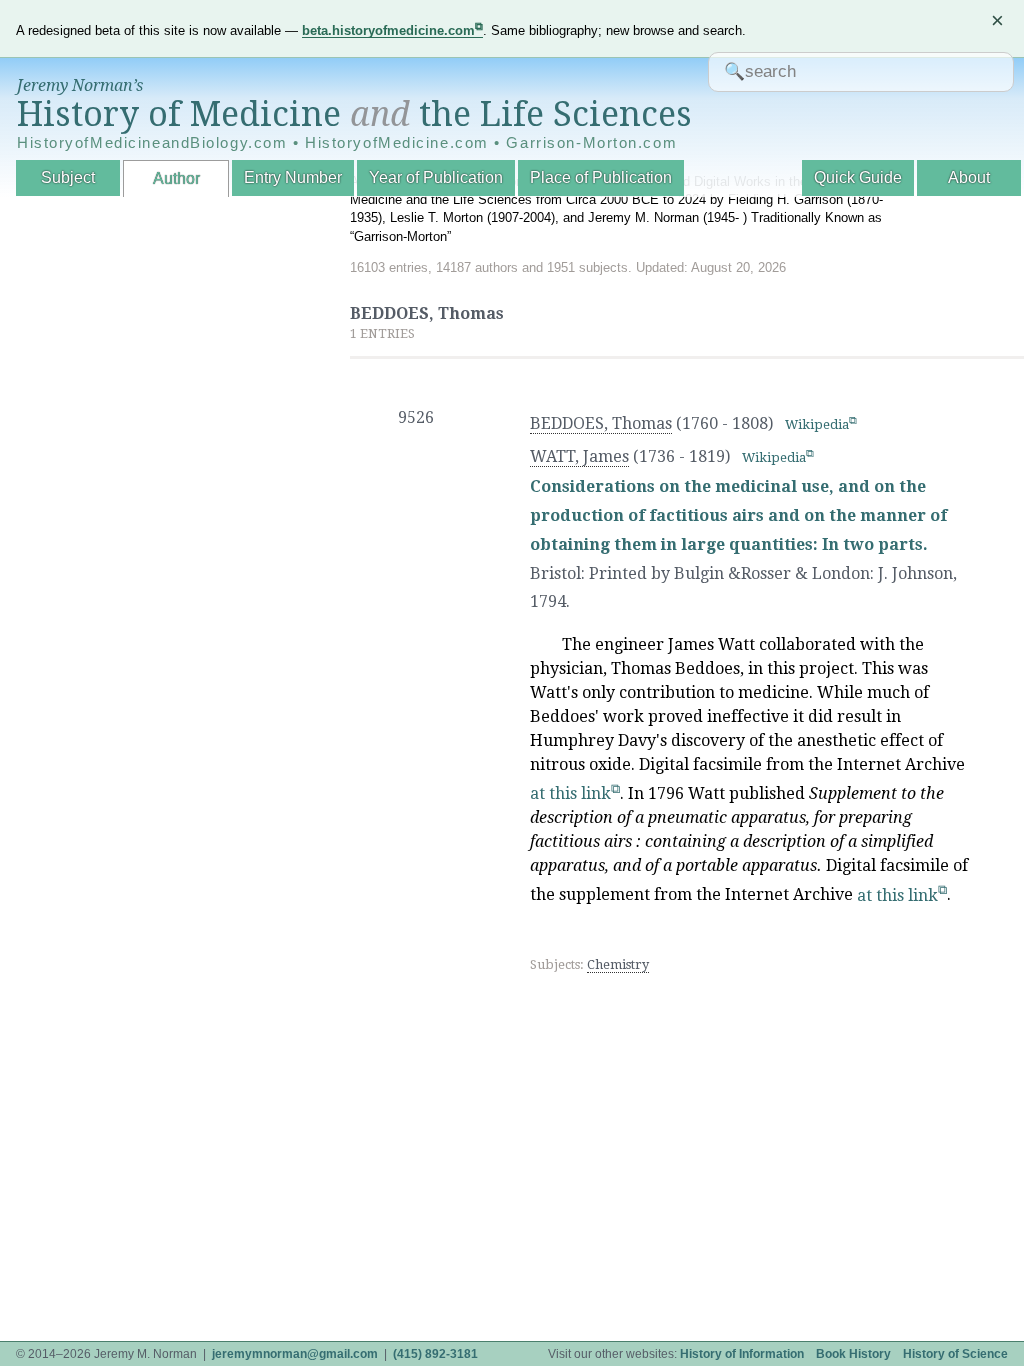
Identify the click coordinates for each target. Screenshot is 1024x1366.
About (969, 177)
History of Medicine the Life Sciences (354, 114)
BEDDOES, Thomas (601, 423)
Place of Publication (601, 177)
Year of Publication (436, 177)
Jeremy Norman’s (80, 85)
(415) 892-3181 (435, 1354)
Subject (68, 177)
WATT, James (579, 456)
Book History (853, 1354)
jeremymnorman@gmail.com (295, 1354)
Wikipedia (817, 424)
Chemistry (618, 964)
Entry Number (293, 177)
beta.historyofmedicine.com (388, 30)
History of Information (742, 1354)
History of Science (955, 1354)
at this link (570, 793)
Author (176, 178)
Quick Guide (858, 177)
